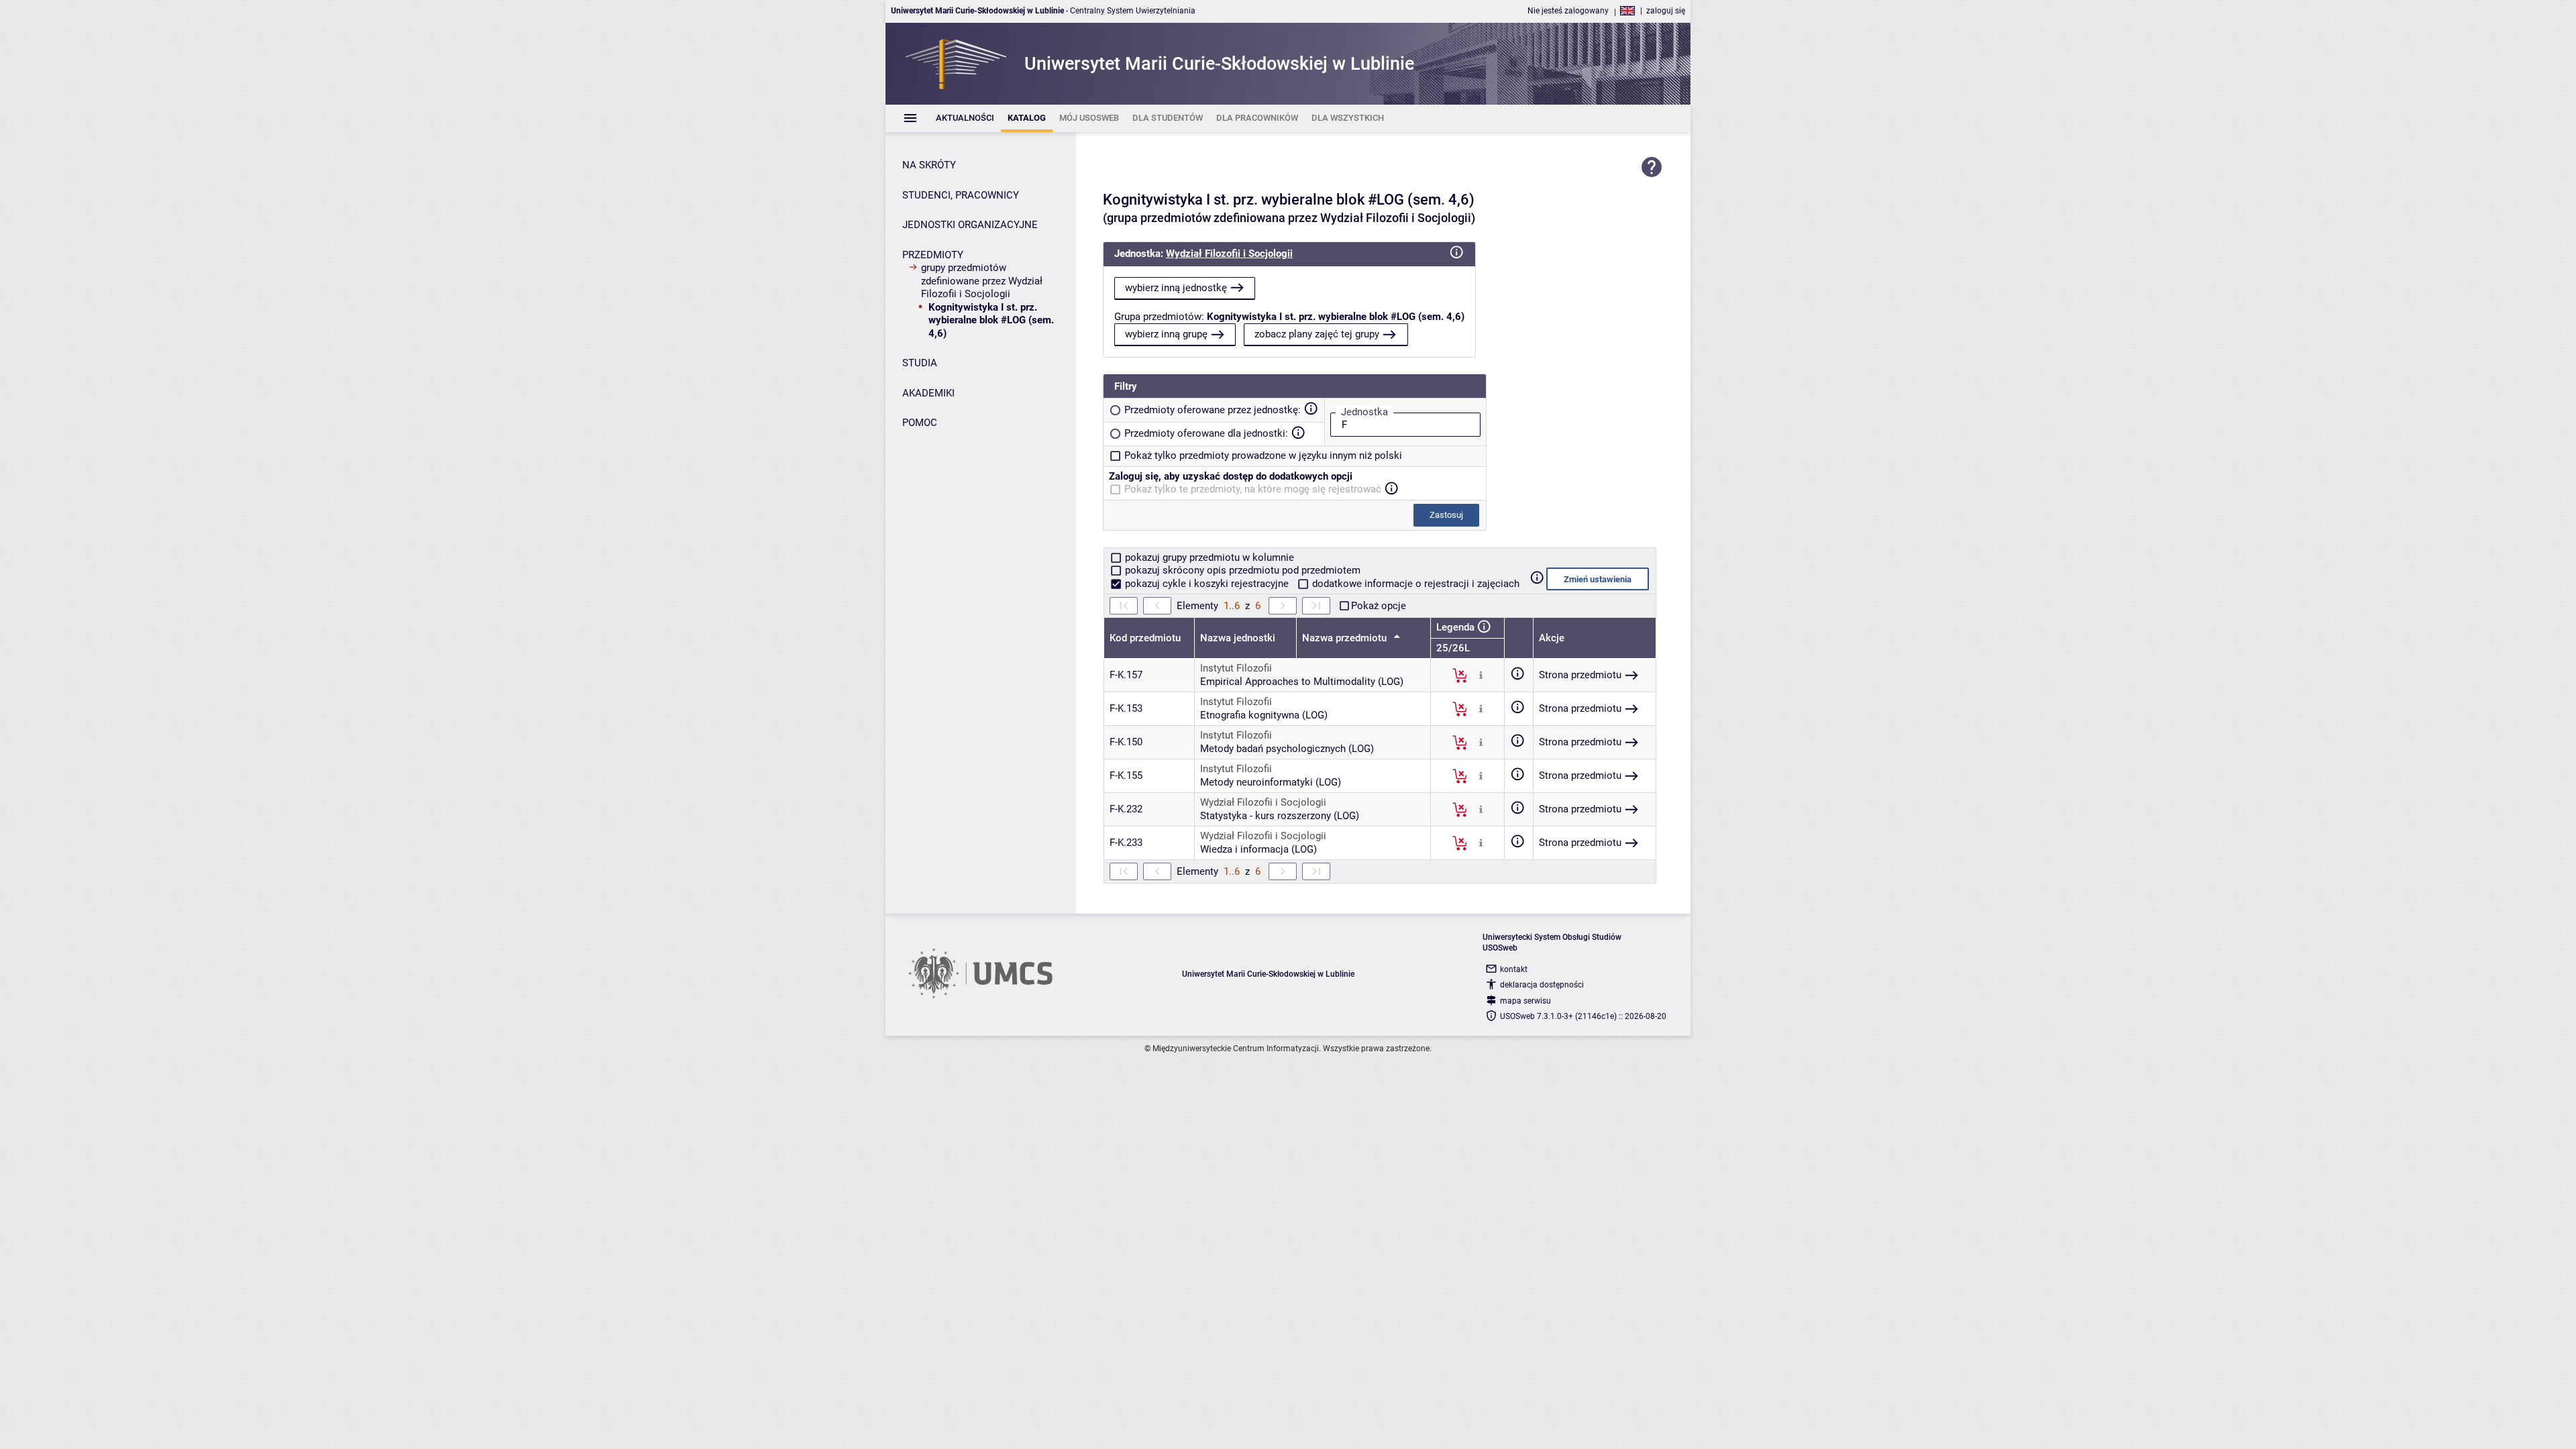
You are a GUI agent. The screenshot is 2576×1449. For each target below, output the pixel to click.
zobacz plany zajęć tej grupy (1317, 334)
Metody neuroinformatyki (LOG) (1271, 782)
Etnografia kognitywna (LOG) (1264, 715)
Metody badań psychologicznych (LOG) (1287, 749)
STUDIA (920, 363)
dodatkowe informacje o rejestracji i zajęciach (1414, 584)
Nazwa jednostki (1238, 638)
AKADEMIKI (928, 393)
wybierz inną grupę (1166, 334)
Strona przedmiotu (1580, 675)
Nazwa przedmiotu (1346, 638)
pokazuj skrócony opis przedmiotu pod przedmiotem (1241, 570)
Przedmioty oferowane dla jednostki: (1206, 433)
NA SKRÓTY (929, 165)
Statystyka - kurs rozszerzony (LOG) (1280, 816)
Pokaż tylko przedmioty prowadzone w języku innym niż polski (1263, 455)
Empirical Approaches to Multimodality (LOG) (1302, 682)
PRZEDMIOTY (933, 255)
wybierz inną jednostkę (1176, 288)
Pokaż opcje (1379, 606)
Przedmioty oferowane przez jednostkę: (1213, 410)
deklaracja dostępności (1542, 985)
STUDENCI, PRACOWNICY (961, 195)
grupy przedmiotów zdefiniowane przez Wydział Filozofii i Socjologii (982, 281)
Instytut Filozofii (1236, 668)
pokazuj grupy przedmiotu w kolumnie (1208, 557)
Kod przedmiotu (1145, 638)
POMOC (920, 423)
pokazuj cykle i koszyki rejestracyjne (1207, 584)
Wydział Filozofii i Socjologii (1229, 254)
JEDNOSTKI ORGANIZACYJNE (970, 225)
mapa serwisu (1525, 1001)
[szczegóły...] (1481, 675)
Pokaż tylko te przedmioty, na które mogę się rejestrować (1253, 489)
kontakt (1514, 969)
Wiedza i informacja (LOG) (1258, 849)
